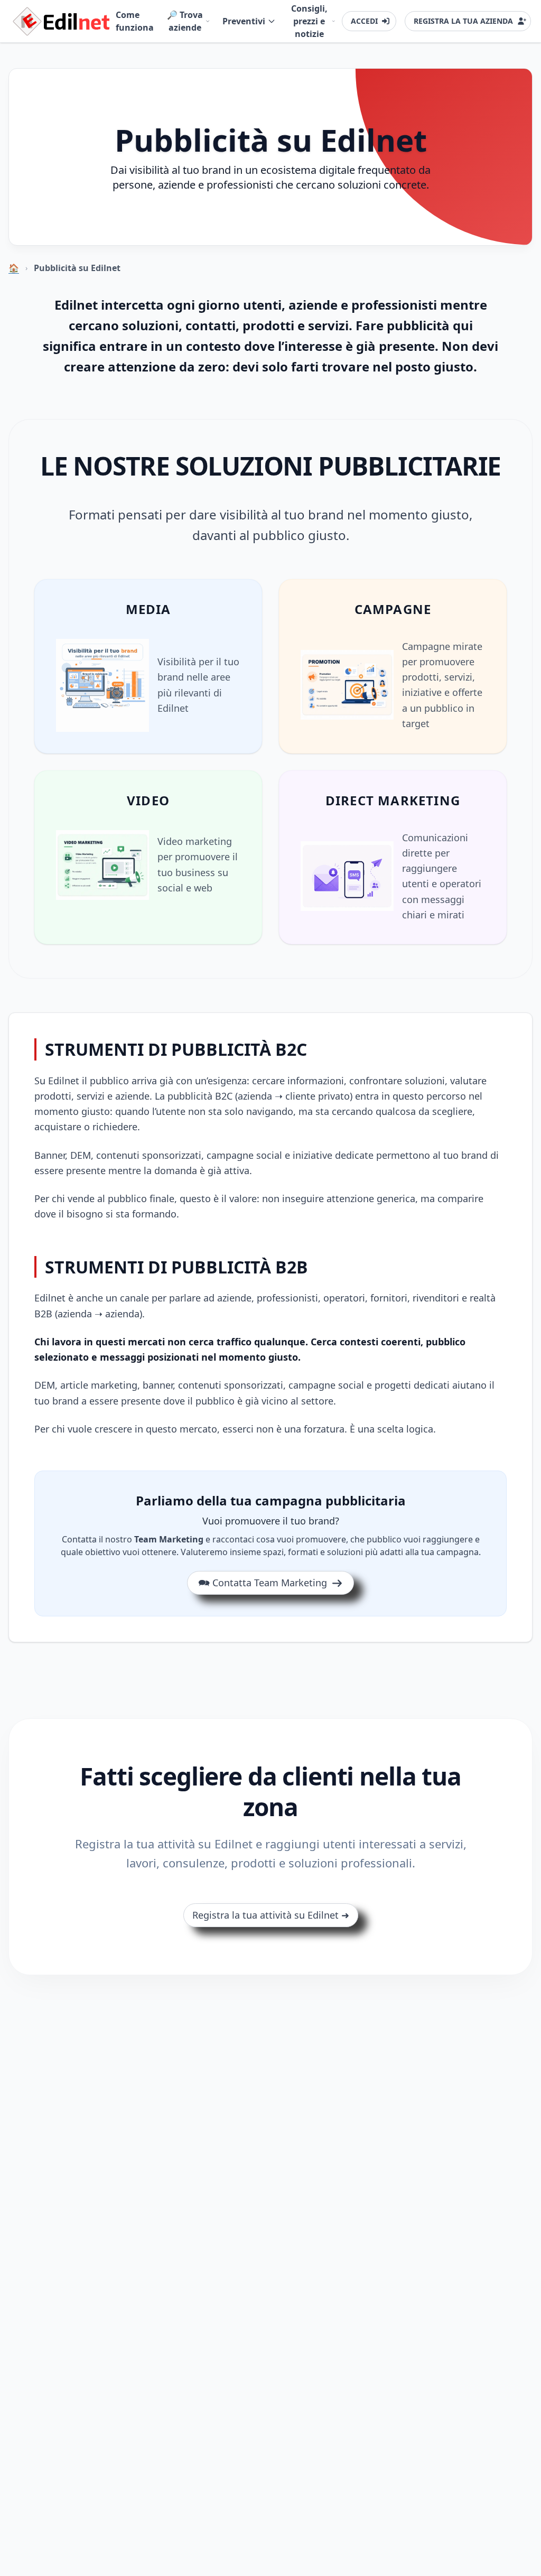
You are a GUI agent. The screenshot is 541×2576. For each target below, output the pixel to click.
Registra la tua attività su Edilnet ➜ (271, 1915)
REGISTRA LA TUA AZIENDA (463, 21)
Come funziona (135, 21)
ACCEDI (364, 21)
